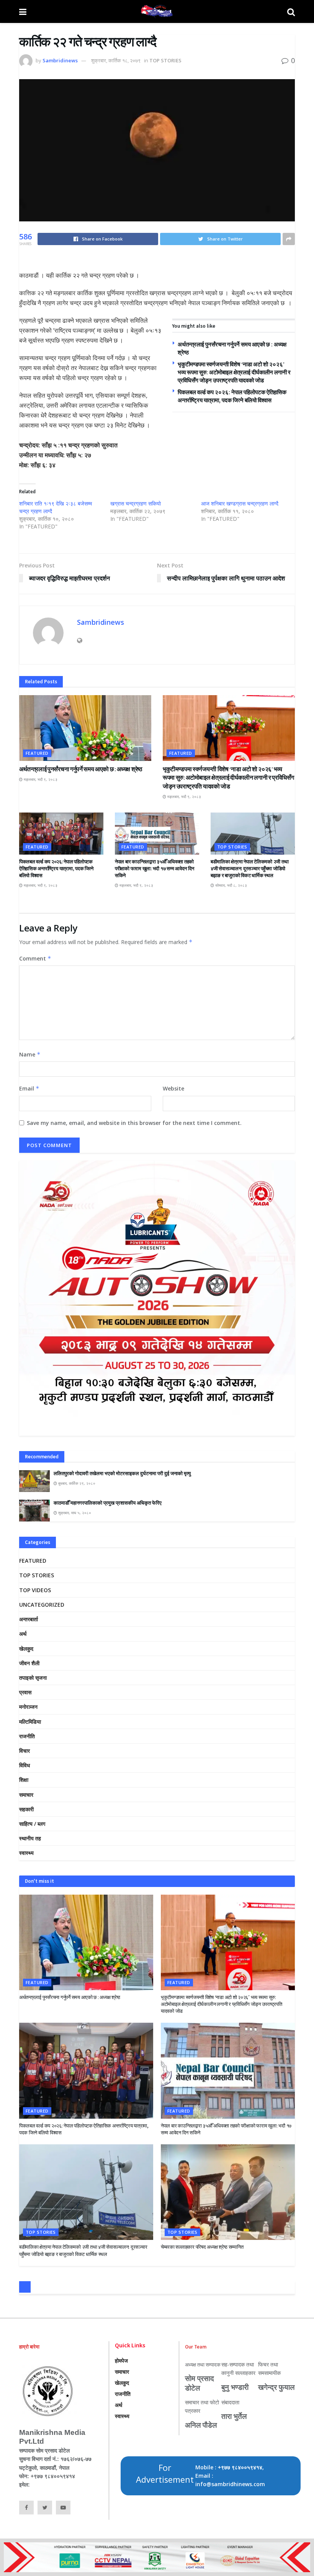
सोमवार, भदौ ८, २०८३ (231, 885)
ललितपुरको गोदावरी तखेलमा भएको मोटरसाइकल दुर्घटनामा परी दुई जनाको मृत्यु (122, 1473)
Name (30, 1054)
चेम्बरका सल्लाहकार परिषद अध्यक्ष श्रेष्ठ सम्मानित (202, 2247)
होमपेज (121, 2361)
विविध (25, 1765)
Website (173, 1088)
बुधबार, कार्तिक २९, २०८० (76, 1483)
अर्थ (23, 1634)
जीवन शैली (29, 1663)
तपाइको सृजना (33, 1678)
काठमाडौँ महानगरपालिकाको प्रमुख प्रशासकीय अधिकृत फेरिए (108, 1503)
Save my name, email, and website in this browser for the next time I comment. (134, 1123)
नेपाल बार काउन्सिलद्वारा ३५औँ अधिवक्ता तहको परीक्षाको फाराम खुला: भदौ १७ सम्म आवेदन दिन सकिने (155, 869)
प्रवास (25, 1692)
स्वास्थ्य (26, 1853)
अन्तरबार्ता (29, 1619)
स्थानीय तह (30, 1838)
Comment (35, 958)
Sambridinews (60, 60)
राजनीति (27, 1736)
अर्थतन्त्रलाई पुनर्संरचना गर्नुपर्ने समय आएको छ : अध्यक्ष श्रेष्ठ (81, 769)
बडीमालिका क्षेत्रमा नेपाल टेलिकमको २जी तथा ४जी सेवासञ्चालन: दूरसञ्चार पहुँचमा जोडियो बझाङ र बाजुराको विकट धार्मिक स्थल (249, 869)
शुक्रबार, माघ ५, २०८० (74, 1513)
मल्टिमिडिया (30, 1722)
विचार (25, 1751)
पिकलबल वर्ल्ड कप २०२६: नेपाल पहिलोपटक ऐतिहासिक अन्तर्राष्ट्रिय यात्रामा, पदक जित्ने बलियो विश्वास (56, 869)
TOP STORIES (165, 60)
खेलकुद (26, 1649)
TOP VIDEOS (35, 1590)
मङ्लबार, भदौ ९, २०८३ (40, 779)
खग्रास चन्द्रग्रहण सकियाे (136, 503)
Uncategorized (42, 1605)
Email (29, 1088)
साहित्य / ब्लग (32, 1824)
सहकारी (26, 1809)
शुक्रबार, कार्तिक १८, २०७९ (116, 60)
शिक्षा (24, 1780)
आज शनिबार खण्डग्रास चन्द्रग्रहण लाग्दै (240, 503)
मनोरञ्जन (28, 1707)
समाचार (26, 1795)
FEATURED (37, 753)
